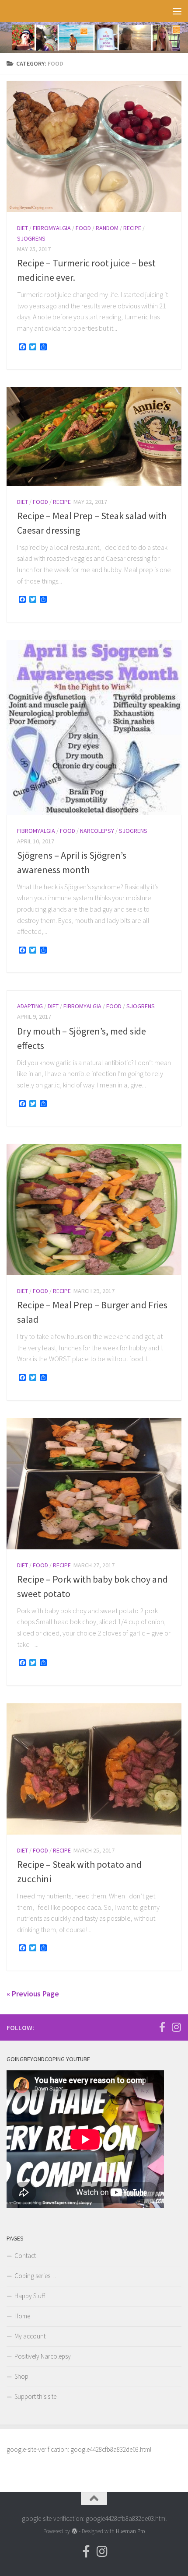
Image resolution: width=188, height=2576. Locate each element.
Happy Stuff (30, 2296)
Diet (23, 228)
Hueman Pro (130, 2531)
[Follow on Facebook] (162, 2027)
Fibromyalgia (52, 228)
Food (83, 228)
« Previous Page (33, 1994)
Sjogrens (31, 238)
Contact (25, 2256)
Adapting (30, 1006)
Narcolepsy (97, 831)
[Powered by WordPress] (74, 2531)
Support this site (35, 2396)
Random (107, 228)
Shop (21, 2376)
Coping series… (35, 2276)
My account (30, 2336)
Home (22, 2316)
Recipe (132, 228)
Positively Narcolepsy (43, 2356)
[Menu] (177, 11)
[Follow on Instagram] (176, 2027)
